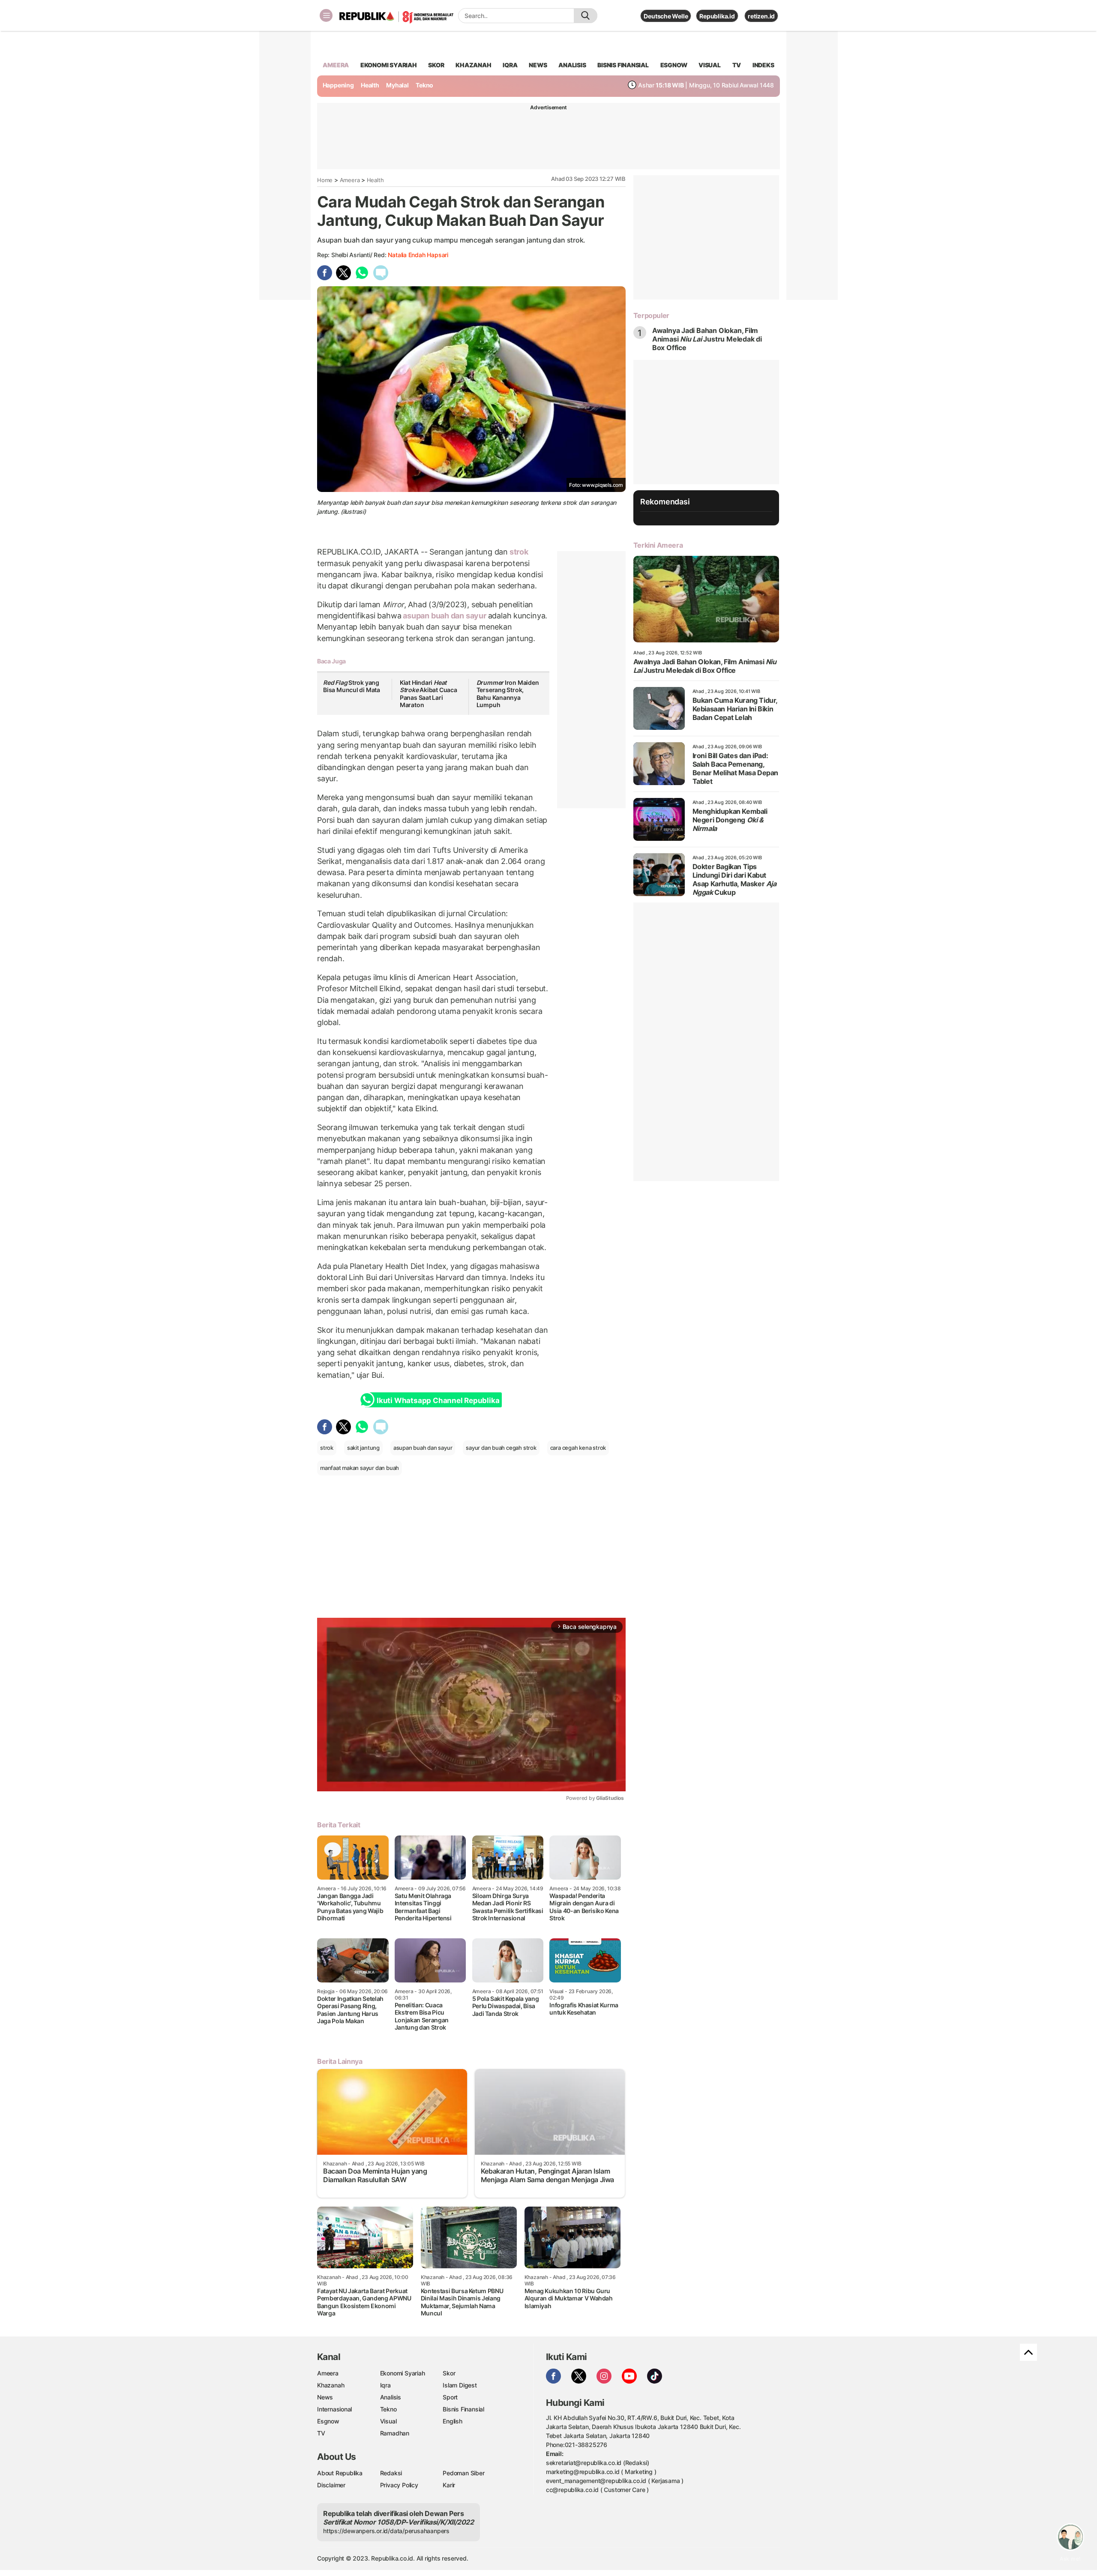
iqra (510, 65)
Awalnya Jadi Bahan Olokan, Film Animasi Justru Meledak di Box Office (707, 339)
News (325, 2397)
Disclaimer (331, 2485)
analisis (572, 65)
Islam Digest (460, 2385)
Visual (388, 2421)
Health (370, 85)
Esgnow (328, 2421)
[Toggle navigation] (326, 15)
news (538, 65)
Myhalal (397, 85)
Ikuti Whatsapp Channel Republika (438, 1400)
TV (737, 65)
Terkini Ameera (658, 545)
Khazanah (331, 2385)
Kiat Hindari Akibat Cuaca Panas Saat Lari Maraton (429, 694)
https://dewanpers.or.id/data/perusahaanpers (386, 2531)
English (453, 2421)
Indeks (763, 65)
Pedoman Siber (463, 2473)
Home (325, 180)
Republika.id (717, 16)
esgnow (674, 65)
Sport (450, 2397)
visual (710, 65)
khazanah (473, 65)
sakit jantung (363, 1448)
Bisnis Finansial (623, 65)
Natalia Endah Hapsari (418, 255)
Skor (449, 2373)
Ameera (350, 180)
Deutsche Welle (666, 16)
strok (518, 552)
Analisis (391, 2397)
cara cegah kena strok (578, 1448)
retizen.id (761, 16)
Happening (338, 85)
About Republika (340, 2473)
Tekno (424, 85)
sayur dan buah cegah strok (501, 1448)
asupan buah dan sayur (444, 616)
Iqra (385, 2385)
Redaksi (391, 2473)
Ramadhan (395, 2433)
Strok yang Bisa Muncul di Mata (352, 686)
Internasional (334, 2409)
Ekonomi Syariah (389, 65)
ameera (336, 65)
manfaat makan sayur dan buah (360, 1468)
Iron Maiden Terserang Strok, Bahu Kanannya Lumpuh (508, 694)
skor (436, 65)
